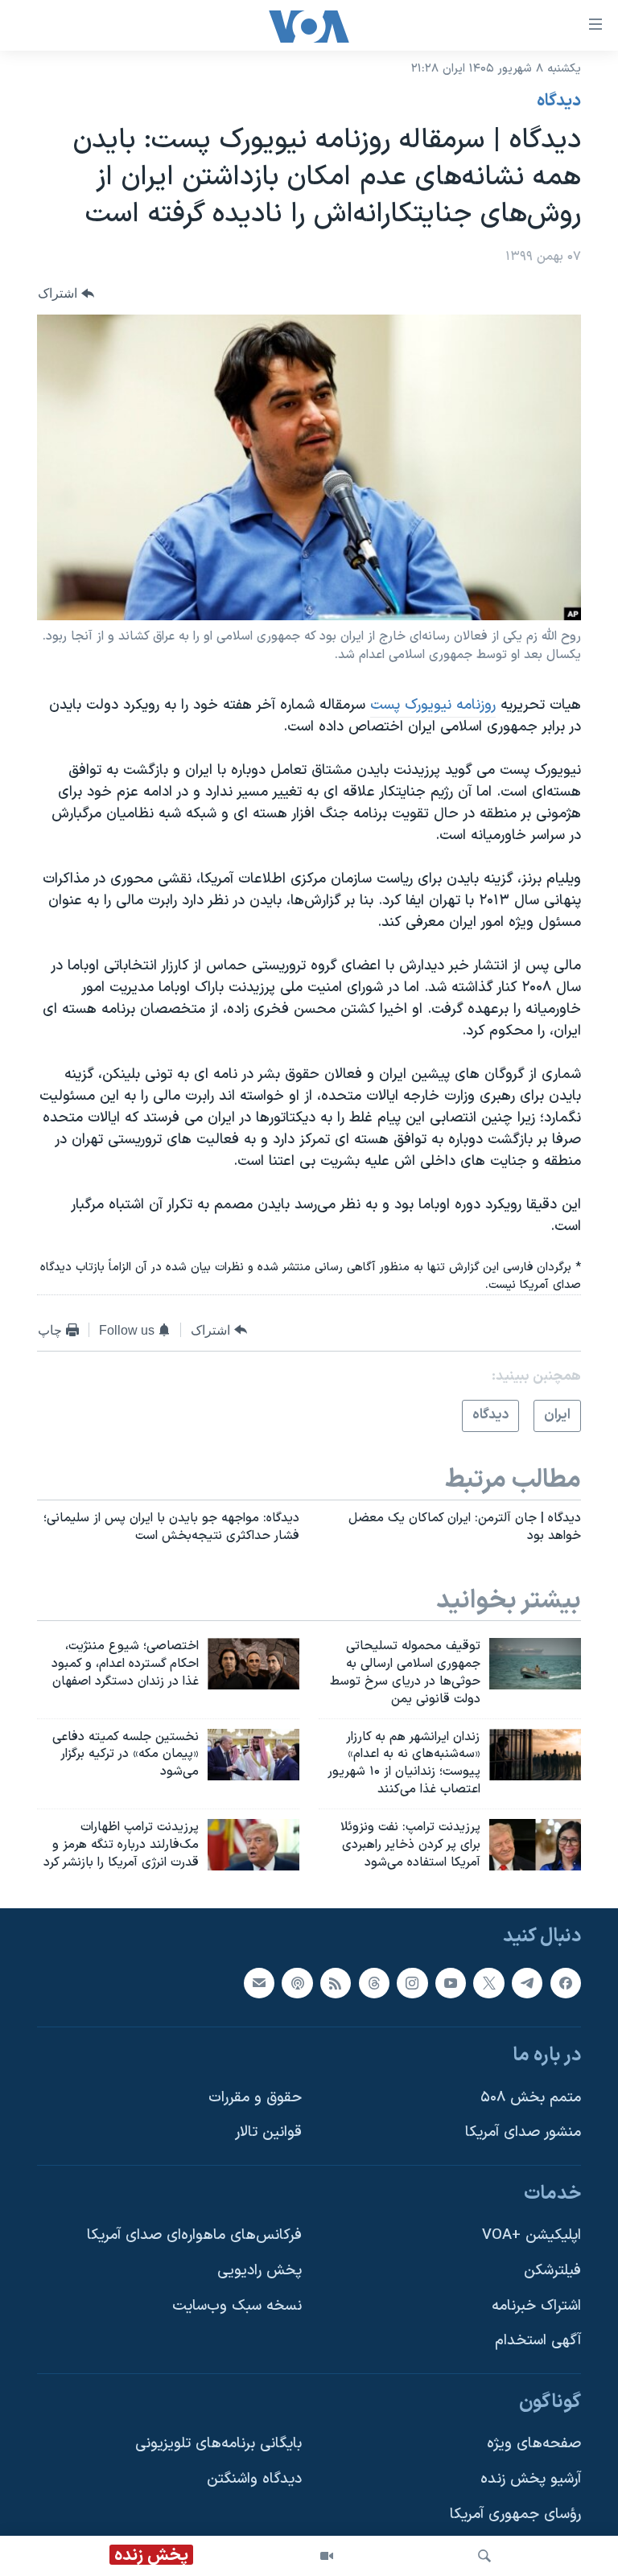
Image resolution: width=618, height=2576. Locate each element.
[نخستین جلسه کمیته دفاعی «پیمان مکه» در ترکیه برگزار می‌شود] (253, 1755)
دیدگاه (559, 101)
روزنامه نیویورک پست (433, 705)
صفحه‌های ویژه (534, 2444)
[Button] (66, 294)
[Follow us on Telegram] (527, 1983)
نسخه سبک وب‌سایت (237, 2306)
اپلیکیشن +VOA (531, 2236)
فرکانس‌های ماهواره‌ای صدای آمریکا (194, 2236)
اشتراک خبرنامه (536, 2306)
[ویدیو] (327, 2556)
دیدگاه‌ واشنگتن (254, 2480)
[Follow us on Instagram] (412, 1983)
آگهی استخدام (538, 2341)
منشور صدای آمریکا (523, 2133)
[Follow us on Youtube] (451, 1983)
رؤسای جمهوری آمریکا (515, 2514)
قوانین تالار (268, 2133)
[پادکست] (297, 1983)
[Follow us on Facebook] (566, 1983)
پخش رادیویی (260, 2271)
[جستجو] (484, 2556)
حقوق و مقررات (255, 2098)
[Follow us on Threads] (374, 1983)
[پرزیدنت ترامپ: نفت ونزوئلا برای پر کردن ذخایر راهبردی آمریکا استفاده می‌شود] (535, 1845)
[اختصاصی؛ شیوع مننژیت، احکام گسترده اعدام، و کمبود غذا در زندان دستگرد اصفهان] (253, 1664)
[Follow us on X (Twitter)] (488, 1983)
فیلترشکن (552, 2271)
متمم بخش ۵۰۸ (531, 2098)
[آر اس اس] (336, 1983)
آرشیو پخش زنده (531, 2480)
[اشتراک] (259, 1983)
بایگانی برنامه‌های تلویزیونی (218, 2444)
